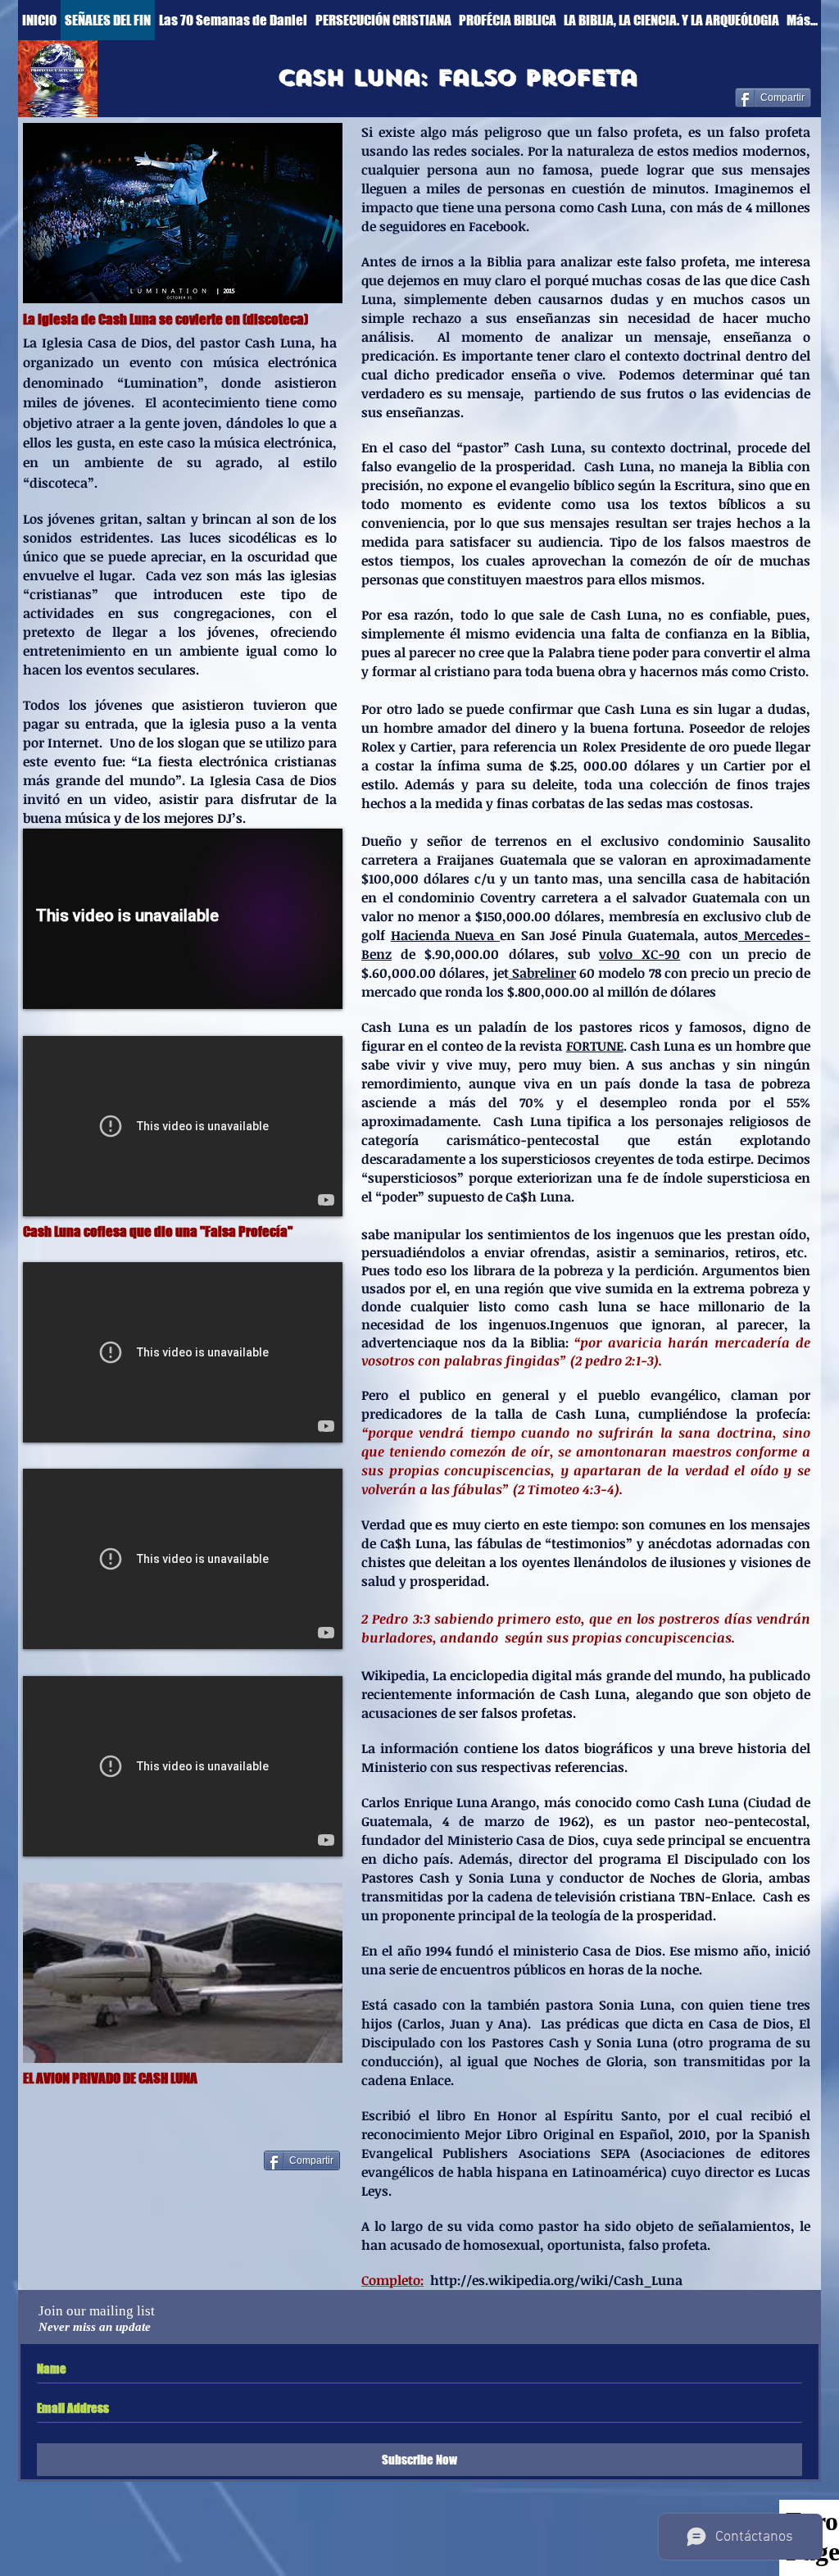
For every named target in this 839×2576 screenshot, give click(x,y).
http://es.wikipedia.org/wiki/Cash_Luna (556, 2280)
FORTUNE (595, 1046)
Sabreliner (542, 973)
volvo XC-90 (639, 954)
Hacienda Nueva (445, 935)
